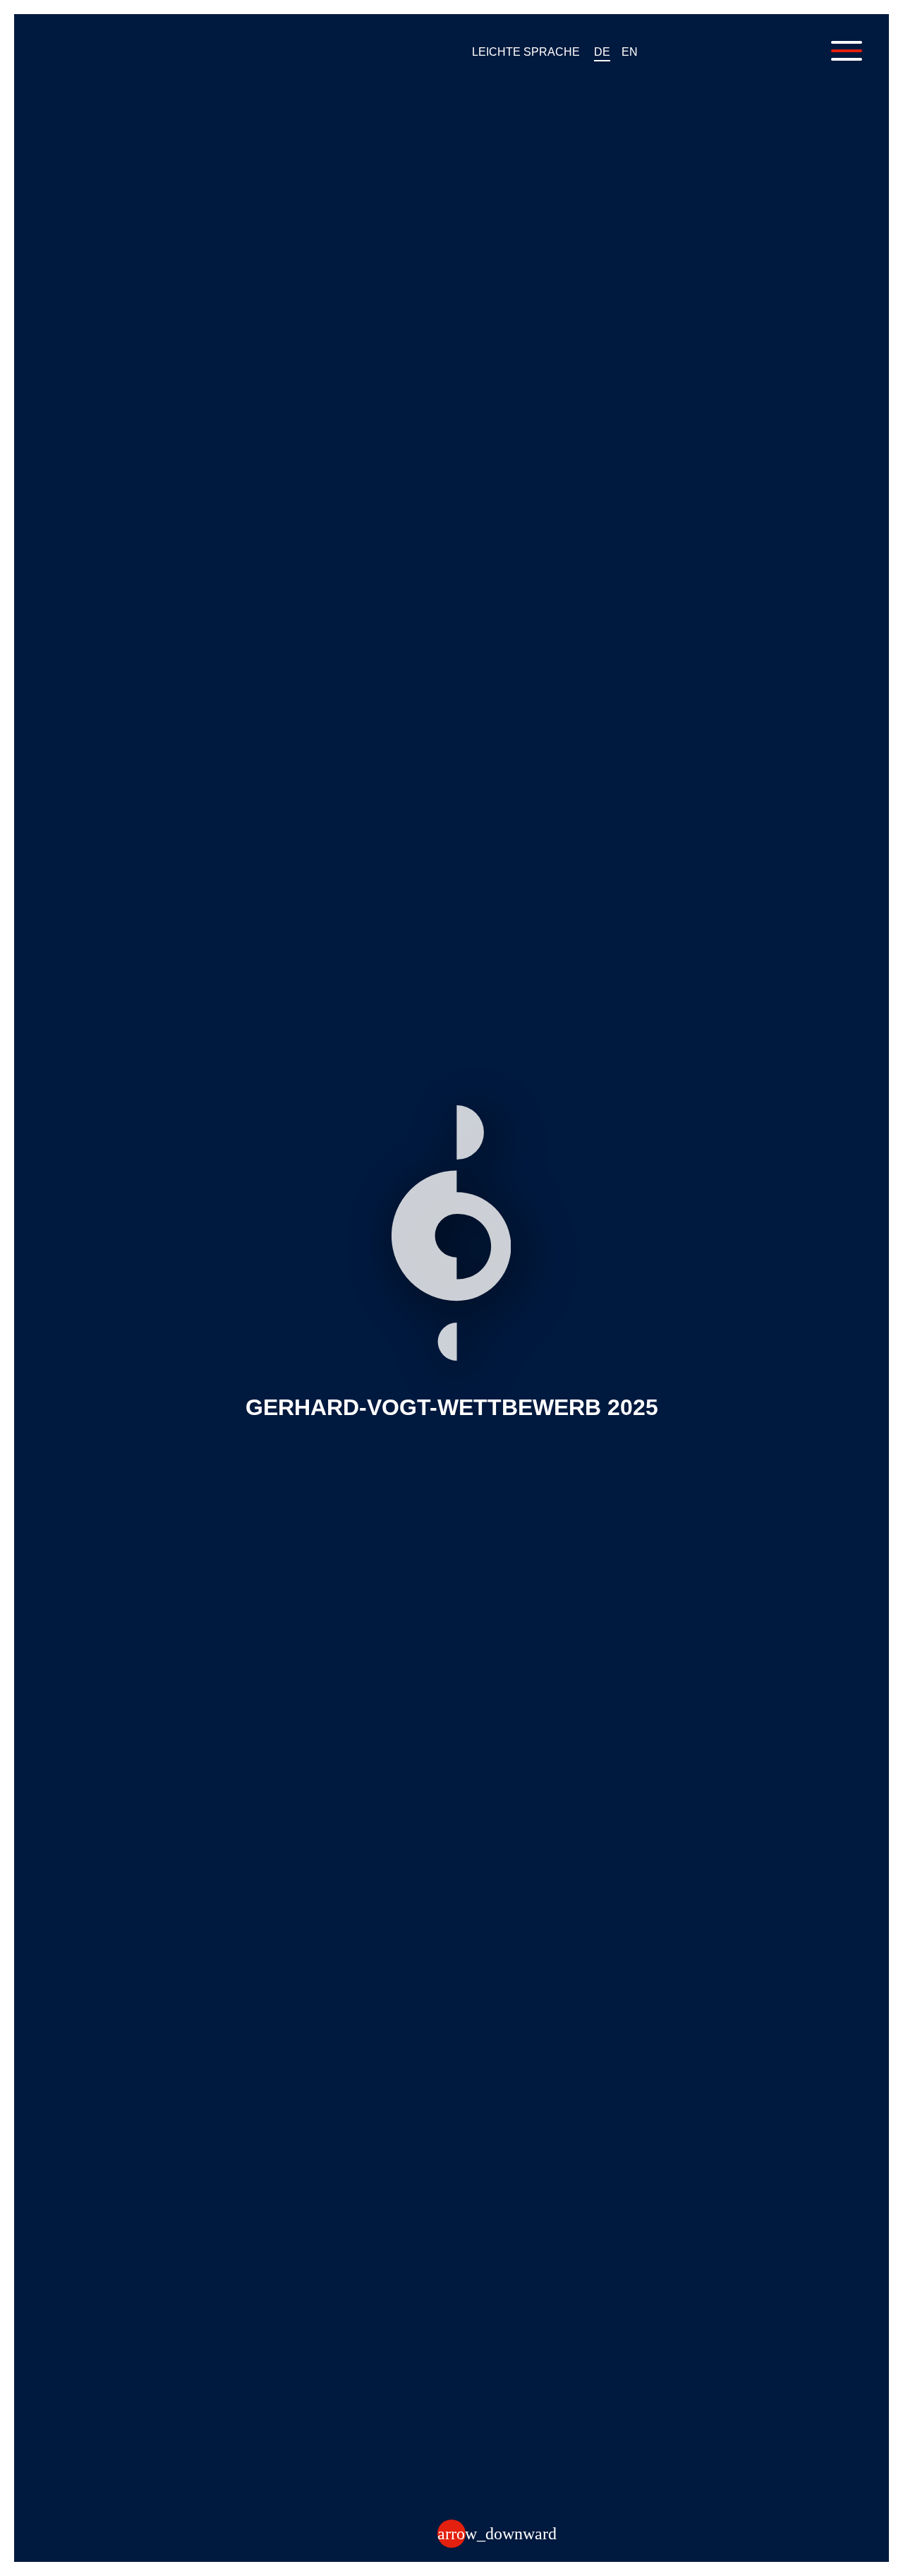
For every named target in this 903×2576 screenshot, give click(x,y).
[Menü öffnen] (847, 51)
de (602, 52)
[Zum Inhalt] (451, 2534)
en (630, 52)
